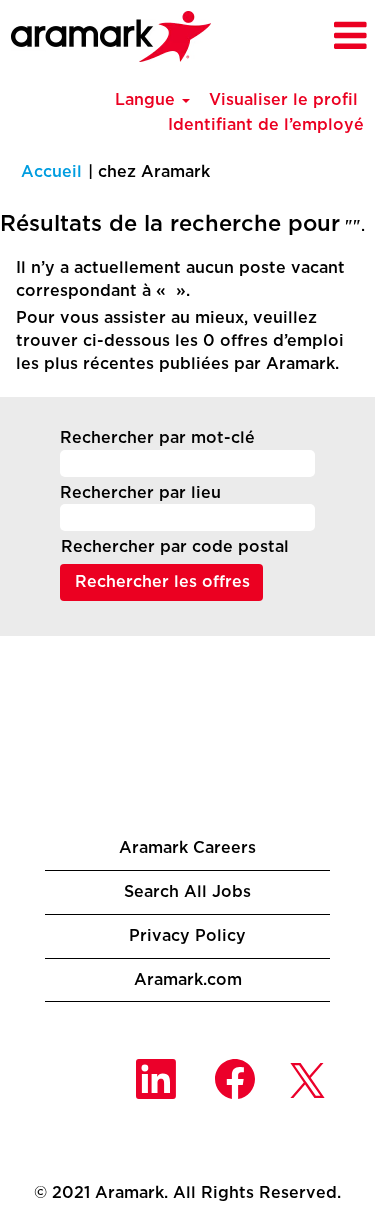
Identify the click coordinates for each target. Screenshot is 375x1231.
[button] (330, 36)
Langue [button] (147, 100)
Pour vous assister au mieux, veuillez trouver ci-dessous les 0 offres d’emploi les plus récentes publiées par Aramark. (180, 341)
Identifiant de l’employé (266, 125)
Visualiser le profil (283, 100)
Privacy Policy (187, 936)
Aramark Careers (187, 848)
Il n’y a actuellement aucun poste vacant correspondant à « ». (180, 279)
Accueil (51, 172)
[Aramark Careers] (111, 36)
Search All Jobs (187, 892)
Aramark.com (188, 980)
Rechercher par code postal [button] (175, 547)
